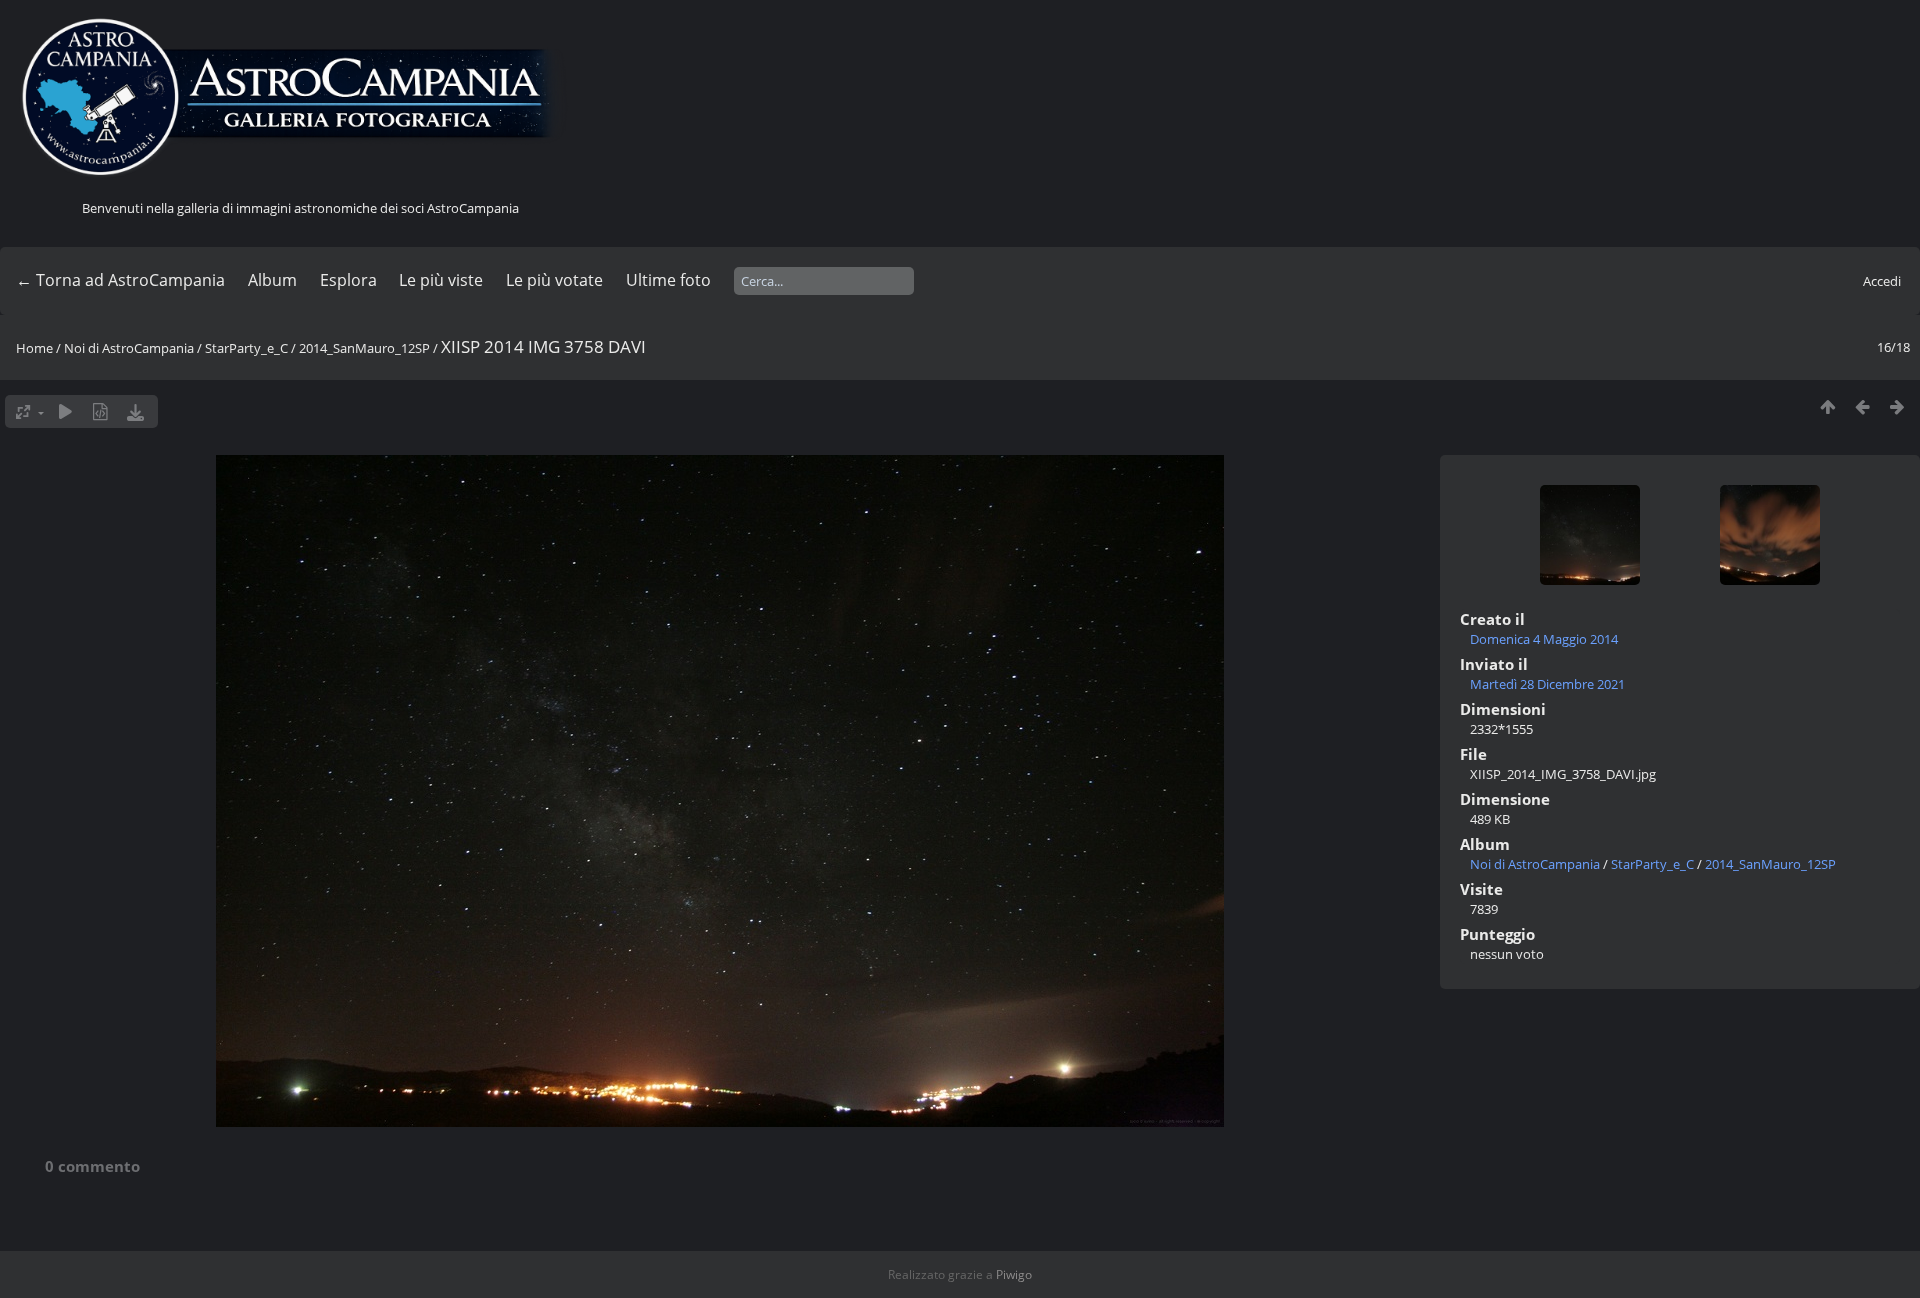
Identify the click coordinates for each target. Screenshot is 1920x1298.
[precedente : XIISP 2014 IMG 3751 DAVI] (1862, 406)
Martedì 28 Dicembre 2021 (1547, 684)
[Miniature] (1827, 406)
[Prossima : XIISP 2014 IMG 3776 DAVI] (1897, 406)
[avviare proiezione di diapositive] (65, 411)
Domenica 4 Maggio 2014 (1544, 639)
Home (34, 348)
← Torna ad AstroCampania (120, 280)
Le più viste (441, 280)
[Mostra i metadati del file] (100, 411)
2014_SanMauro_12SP (364, 348)
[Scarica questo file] (135, 411)
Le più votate (554, 280)
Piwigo (1014, 1274)
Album (272, 280)
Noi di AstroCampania (129, 348)
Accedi (1882, 281)
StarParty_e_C (246, 348)
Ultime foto (668, 280)
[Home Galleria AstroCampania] (300, 98)
